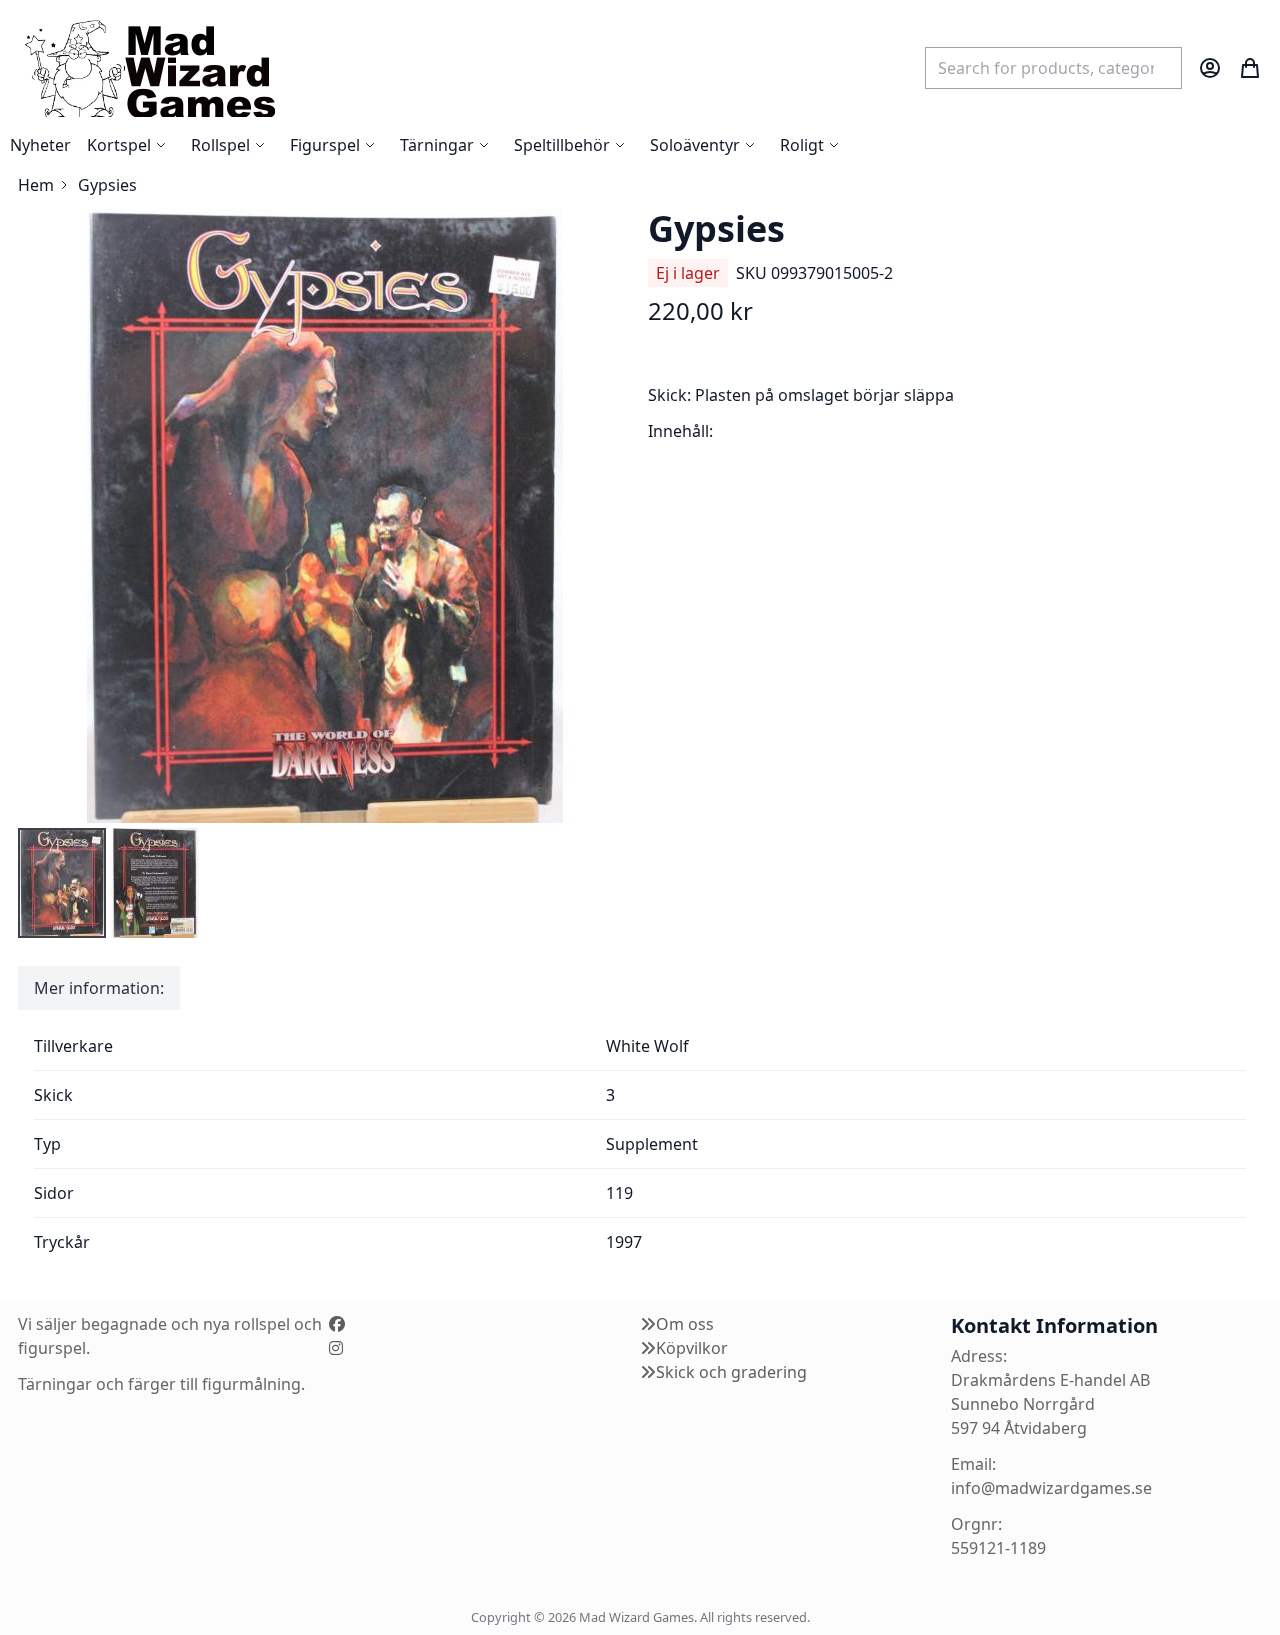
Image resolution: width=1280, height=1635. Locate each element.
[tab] (99, 988)
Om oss (685, 1324)
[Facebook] (337, 1324)
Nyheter (40, 145)
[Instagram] (336, 1348)
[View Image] (62, 883)
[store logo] (149, 67)
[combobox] (1053, 68)
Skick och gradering (731, 1372)
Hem (36, 185)
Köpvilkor (692, 1348)
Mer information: (99, 988)
